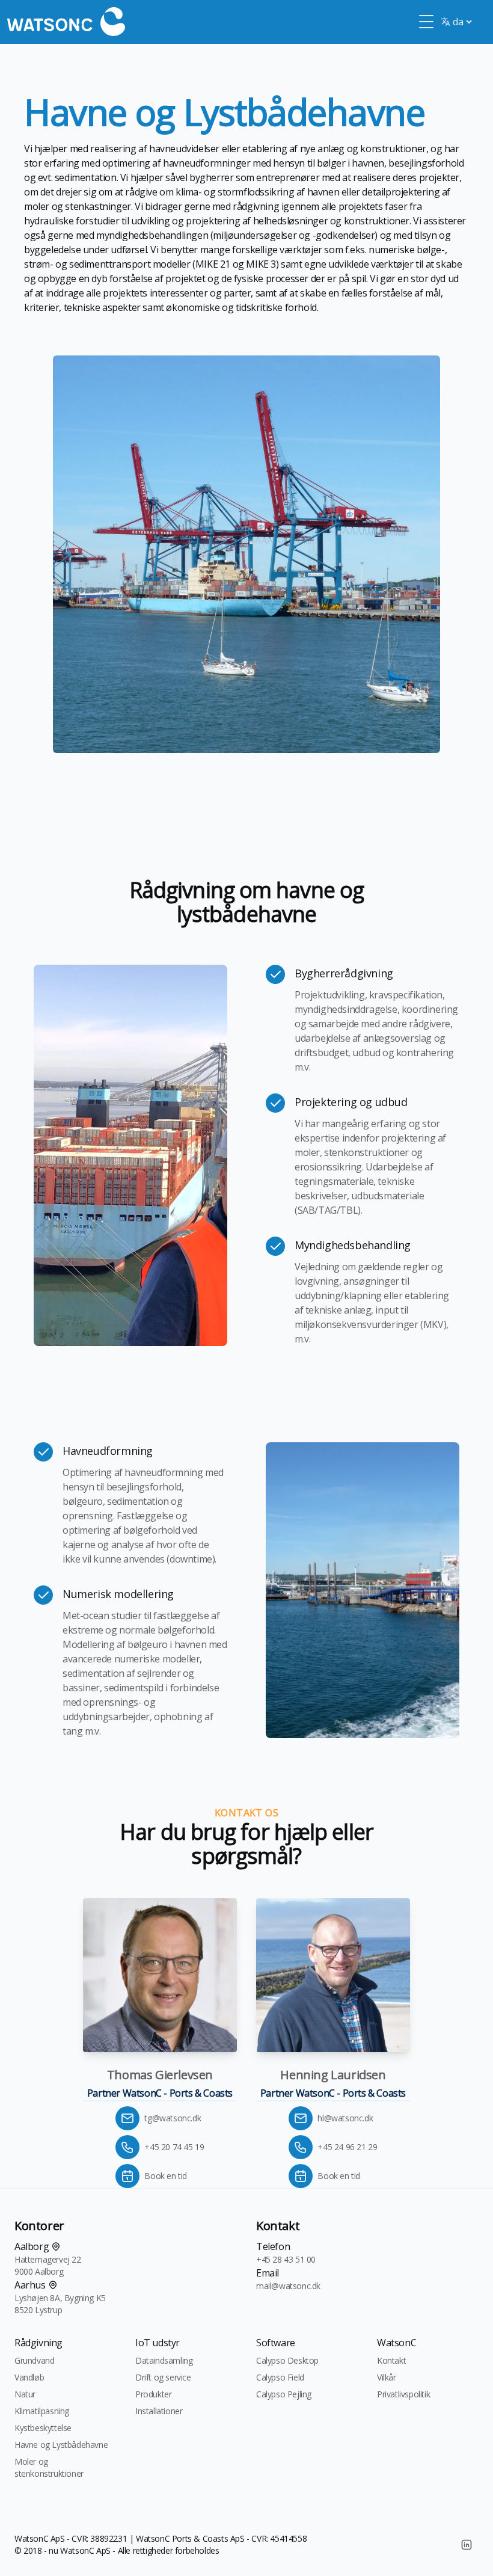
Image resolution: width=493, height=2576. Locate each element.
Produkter (153, 2394)
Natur (25, 2394)
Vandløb (29, 2377)
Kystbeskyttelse (43, 2428)
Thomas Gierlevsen (160, 2075)
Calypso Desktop (287, 2360)
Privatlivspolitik (403, 2394)
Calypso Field (280, 2377)
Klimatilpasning (42, 2411)
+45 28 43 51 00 (286, 2259)
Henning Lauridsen (333, 2075)
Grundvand (34, 2360)
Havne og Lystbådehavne (61, 2445)
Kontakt (391, 2360)
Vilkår (387, 2377)
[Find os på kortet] (56, 2246)
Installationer (159, 2411)
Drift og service (163, 2377)
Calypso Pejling (284, 2394)
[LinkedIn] (467, 2545)
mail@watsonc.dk (288, 2286)
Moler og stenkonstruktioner (49, 2467)
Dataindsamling (164, 2360)
